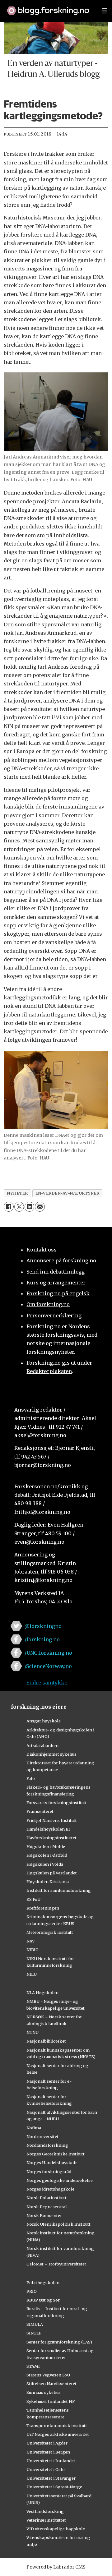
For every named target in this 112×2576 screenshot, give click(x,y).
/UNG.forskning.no (48, 1653)
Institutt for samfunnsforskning (59, 1890)
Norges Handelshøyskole (52, 2163)
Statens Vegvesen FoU (48, 2375)
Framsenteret (40, 1811)
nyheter (17, 1193)
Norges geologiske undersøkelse (60, 2180)
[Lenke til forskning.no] (48, 7)
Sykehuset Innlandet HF (51, 2401)
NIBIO (33, 1950)
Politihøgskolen (43, 2283)
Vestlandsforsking (45, 2511)
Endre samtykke (47, 1683)
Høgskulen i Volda (45, 1864)
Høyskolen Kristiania (48, 1882)
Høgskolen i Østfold (47, 1855)
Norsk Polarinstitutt (47, 2198)
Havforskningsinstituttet (51, 1838)
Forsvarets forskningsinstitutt (57, 1803)
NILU (32, 1974)
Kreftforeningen (43, 1908)
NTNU (33, 2032)
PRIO (32, 2291)
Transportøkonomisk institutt (57, 2426)
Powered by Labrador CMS (56, 2567)
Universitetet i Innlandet (51, 2461)
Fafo (31, 1778)
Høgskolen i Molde (46, 1846)
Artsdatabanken (42, 1745)
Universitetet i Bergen (48, 2452)
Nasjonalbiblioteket (46, 2041)
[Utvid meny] (104, 11)
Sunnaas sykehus (44, 2392)
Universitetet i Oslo (46, 2469)
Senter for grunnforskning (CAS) (59, 2342)
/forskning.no (42, 1639)
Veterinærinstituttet (46, 2520)
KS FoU (33, 1899)
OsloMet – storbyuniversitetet (56, 2264)
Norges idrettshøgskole (50, 2189)
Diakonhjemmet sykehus (51, 1754)
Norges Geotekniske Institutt (56, 2154)
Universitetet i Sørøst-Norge (54, 2487)
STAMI (33, 2366)
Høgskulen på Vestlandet (52, 1873)
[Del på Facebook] (9, 1207)
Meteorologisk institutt (50, 1932)
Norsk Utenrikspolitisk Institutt (58, 2224)
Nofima (34, 2128)
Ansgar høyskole (44, 1721)
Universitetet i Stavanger (51, 2478)
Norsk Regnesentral (47, 2207)
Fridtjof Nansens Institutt (52, 1820)
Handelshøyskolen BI (48, 1829)
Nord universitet (42, 2136)
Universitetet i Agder (47, 2443)
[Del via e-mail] (40, 1207)
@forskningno (43, 1626)
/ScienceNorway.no (48, 1666)
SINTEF (34, 2333)
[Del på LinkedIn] (29, 1207)
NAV (31, 1941)
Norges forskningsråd (49, 2172)
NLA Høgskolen (42, 1993)
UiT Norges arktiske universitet (58, 2434)
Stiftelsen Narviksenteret (51, 2384)
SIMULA (35, 2324)
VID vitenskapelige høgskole (56, 2529)
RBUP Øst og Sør (43, 2300)
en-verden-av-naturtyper (68, 1193)
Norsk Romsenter (44, 2215)
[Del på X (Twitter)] (19, 1207)
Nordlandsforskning (47, 2145)
